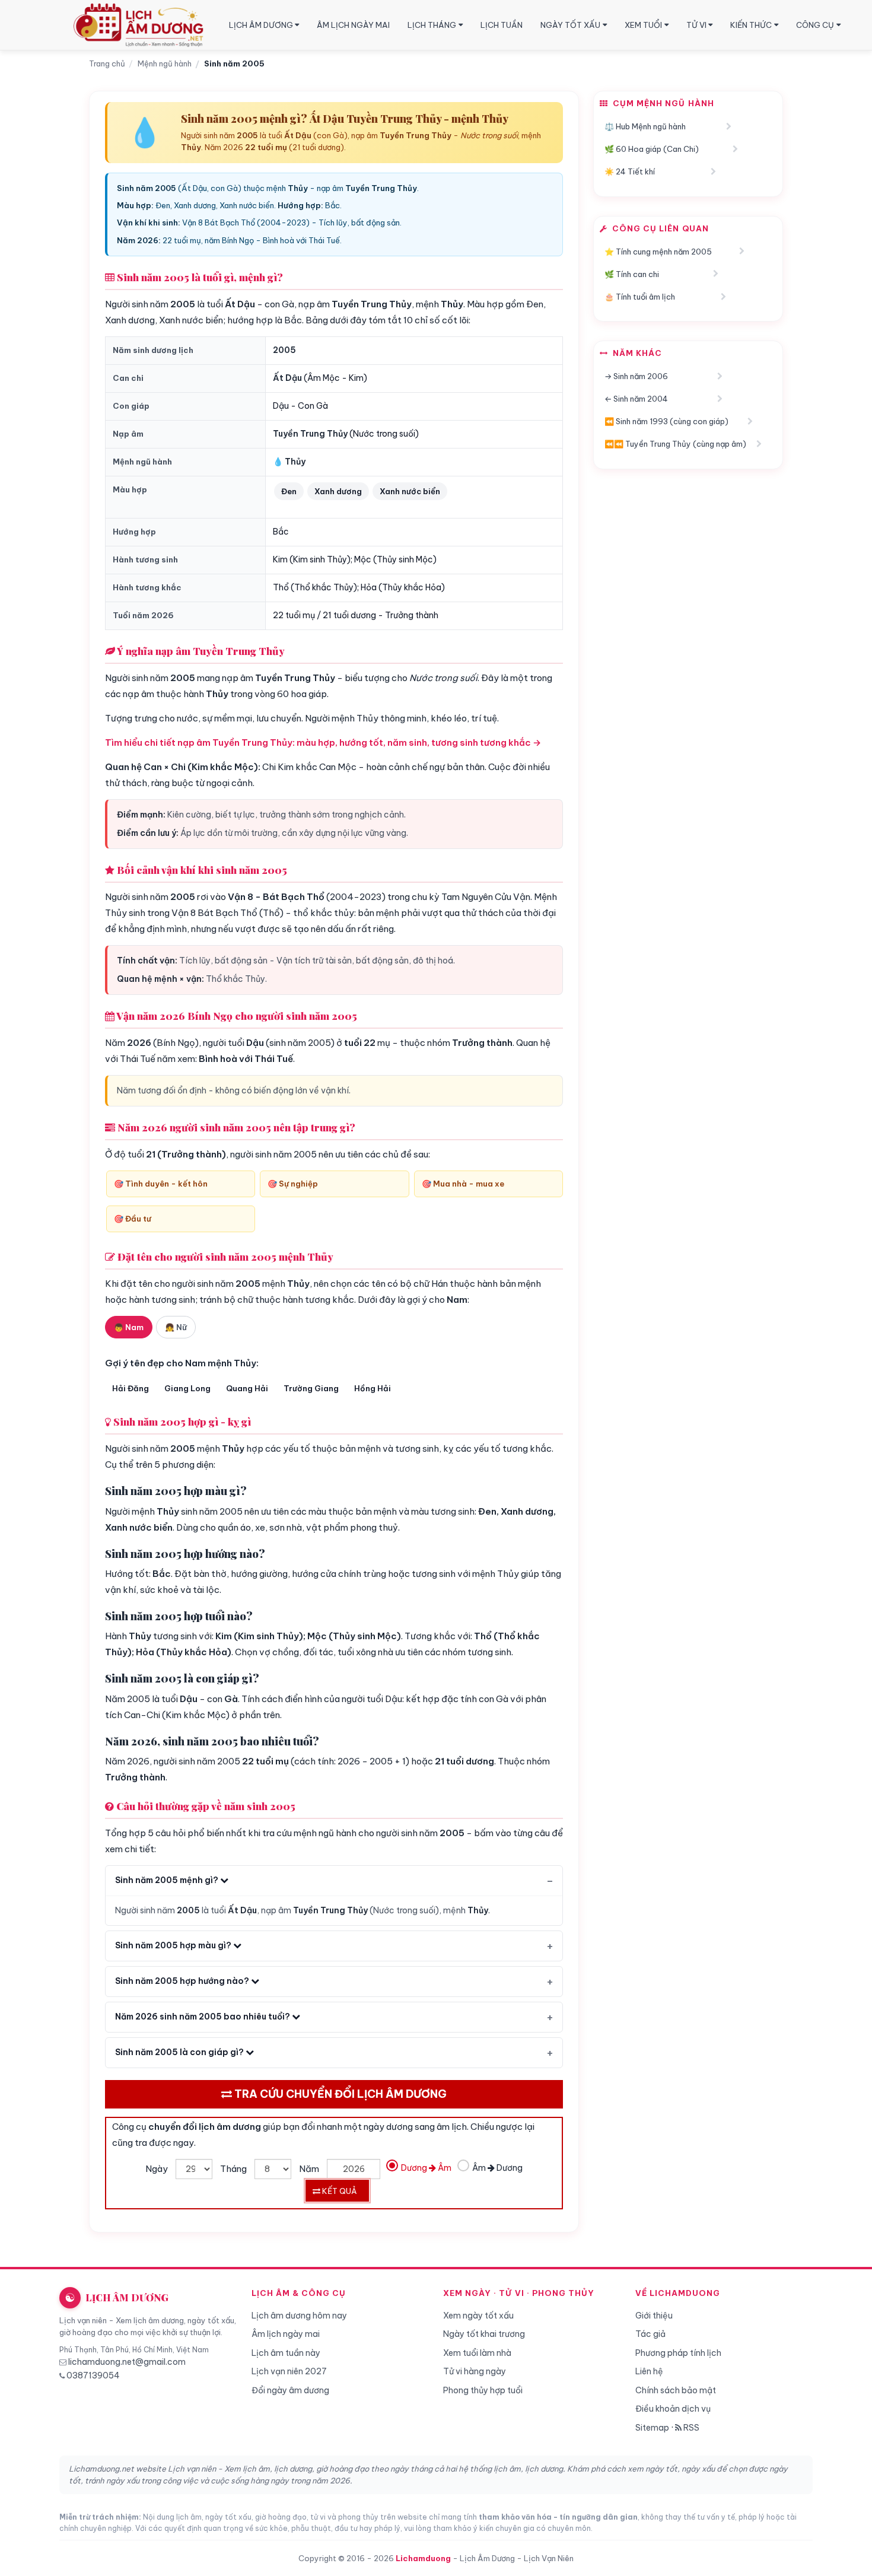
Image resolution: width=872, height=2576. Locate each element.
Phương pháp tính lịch (678, 2353)
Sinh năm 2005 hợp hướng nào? (183, 1981)
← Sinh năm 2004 (636, 399)
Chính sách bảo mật (676, 2390)
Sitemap (652, 2428)
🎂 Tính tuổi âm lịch (640, 297)
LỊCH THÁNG (432, 25)
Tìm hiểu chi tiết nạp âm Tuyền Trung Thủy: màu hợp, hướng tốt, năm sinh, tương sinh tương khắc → (323, 742)
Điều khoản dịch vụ (673, 2409)
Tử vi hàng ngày (475, 2371)
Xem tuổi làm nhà (477, 2353)
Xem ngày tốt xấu (478, 2316)
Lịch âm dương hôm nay (299, 2316)
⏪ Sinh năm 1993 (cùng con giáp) (666, 421)
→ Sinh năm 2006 (636, 376)
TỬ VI (696, 25)
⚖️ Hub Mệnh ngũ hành (645, 126)
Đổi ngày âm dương (290, 2390)
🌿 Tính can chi (632, 274)
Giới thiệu (654, 2316)
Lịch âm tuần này (286, 2353)
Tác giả (650, 2334)
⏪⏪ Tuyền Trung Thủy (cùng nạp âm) (675, 444)
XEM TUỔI (643, 25)
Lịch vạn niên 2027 (289, 2371)
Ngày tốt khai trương (484, 2334)
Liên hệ (649, 2371)
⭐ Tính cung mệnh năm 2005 (658, 252)
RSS (690, 2428)
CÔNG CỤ (815, 25)
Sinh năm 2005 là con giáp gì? (180, 2052)
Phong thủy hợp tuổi (483, 2390)
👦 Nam (129, 1327)
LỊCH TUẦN (502, 25)
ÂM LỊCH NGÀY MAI (353, 25)
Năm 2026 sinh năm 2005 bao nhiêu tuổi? (203, 2017)
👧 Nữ (176, 1327)
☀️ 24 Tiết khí (630, 171)
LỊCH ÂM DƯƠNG (261, 25)
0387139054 (93, 2375)
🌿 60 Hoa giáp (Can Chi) (652, 149)
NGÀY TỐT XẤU (570, 25)
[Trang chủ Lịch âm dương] (141, 25)
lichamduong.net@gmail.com (127, 2362)
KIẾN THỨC (751, 25)
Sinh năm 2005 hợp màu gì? (174, 1945)
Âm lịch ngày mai (286, 2334)
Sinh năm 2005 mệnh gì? (168, 1880)
